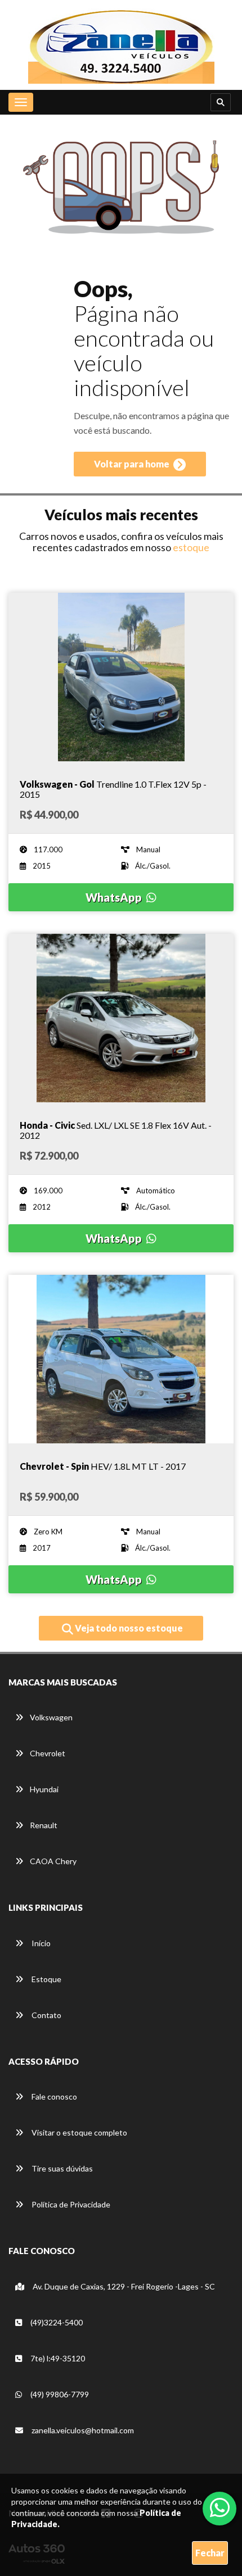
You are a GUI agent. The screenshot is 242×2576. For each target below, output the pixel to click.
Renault (44, 1825)
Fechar (210, 2553)
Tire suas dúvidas (61, 2168)
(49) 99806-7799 (59, 2394)
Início (40, 1943)
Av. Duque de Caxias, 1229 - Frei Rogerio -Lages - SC (123, 2286)
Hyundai (44, 1789)
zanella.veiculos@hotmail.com (83, 2430)
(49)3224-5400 (56, 2322)
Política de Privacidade (70, 2204)
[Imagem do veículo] (121, 677)
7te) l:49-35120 (57, 2358)
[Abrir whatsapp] (220, 2507)
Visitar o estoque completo (79, 2132)
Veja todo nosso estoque (128, 1628)
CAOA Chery (53, 1861)
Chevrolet (48, 1753)
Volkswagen (51, 1717)
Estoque (46, 1979)
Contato (46, 2015)
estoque (191, 547)
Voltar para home (133, 464)
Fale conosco (53, 2096)
